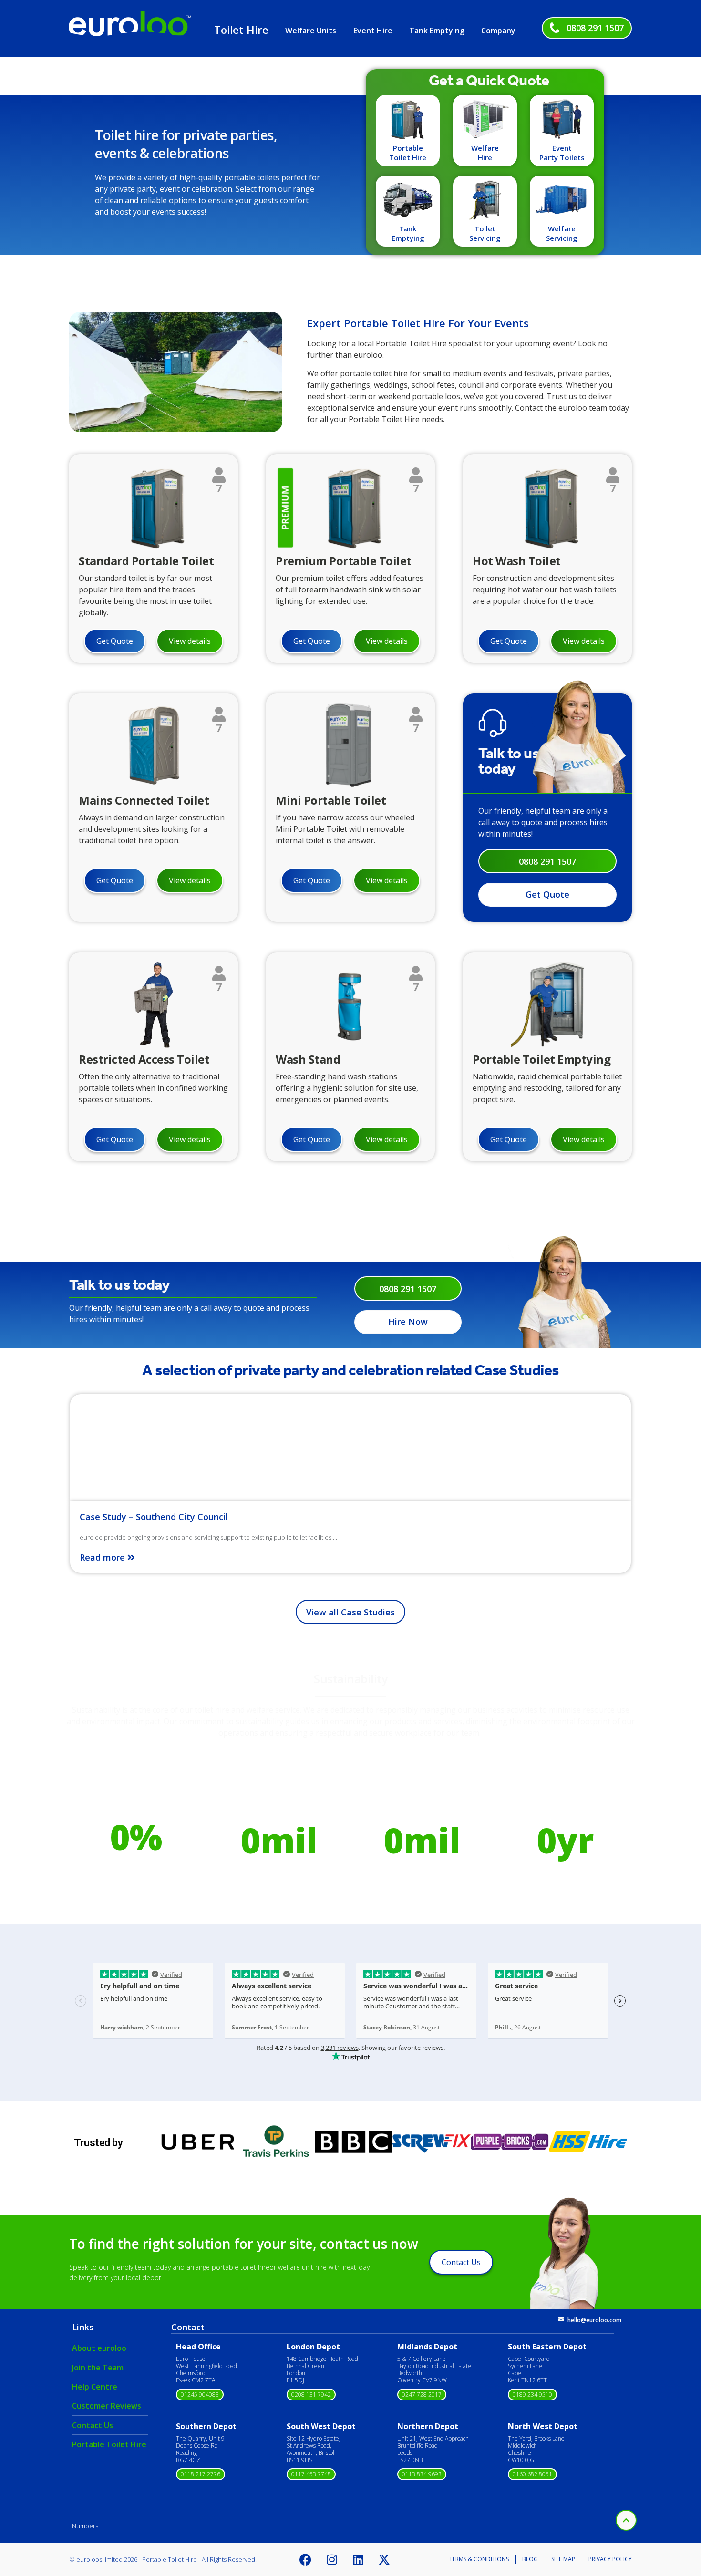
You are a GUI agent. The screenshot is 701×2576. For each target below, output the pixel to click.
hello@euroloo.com (594, 2320)
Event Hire (373, 31)
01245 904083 (200, 2395)
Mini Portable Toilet (331, 800)
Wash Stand (308, 1059)
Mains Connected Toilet (144, 800)
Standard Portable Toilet (146, 561)
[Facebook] (306, 2559)
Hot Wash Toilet (517, 561)
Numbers (85, 2526)
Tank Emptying (437, 31)
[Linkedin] (358, 2559)
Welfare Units (311, 31)
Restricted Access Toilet (144, 1059)
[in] (176, 429)
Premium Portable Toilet (344, 561)
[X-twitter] (384, 2559)
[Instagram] (332, 2559)
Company (498, 31)
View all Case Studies (350, 1612)
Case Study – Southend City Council (154, 1517)
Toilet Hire (241, 30)
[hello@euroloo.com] (561, 2319)
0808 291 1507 (595, 28)
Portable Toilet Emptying (541, 1059)
